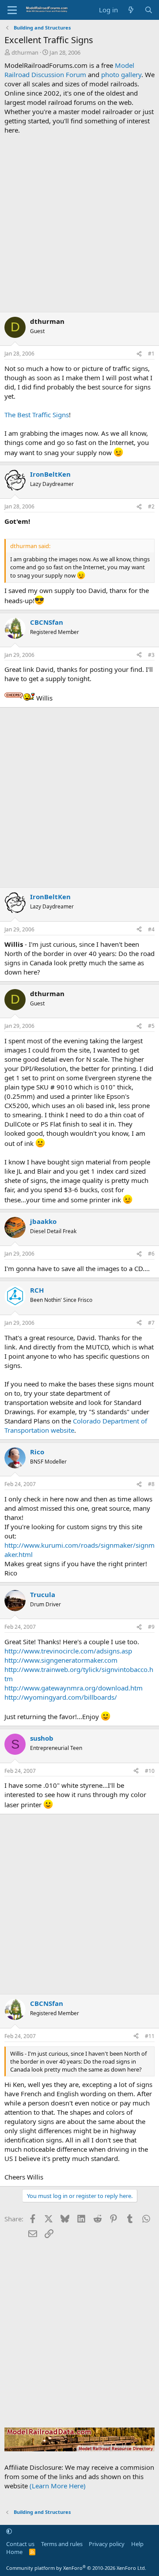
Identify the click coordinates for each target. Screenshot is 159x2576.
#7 (151, 1323)
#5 (151, 1026)
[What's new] (131, 10)
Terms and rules (62, 2544)
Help (137, 2544)
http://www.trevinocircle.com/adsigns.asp (68, 1651)
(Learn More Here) (58, 2486)
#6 (151, 1254)
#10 (150, 1771)
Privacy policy (107, 2544)
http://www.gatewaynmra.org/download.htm (74, 1688)
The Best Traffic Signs (37, 415)
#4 (151, 929)
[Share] (139, 354)
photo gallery (121, 74)
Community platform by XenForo (76, 2568)
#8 (151, 1484)
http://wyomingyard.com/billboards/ (61, 1697)
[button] (9, 2532)
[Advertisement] (79, 223)
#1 (151, 354)
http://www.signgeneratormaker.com (61, 1660)
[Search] (149, 10)
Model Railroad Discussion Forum (69, 70)
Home (14, 2552)
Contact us (20, 2544)
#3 (151, 655)
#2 (151, 506)
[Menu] (12, 10)
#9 (151, 1627)
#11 (150, 2036)
